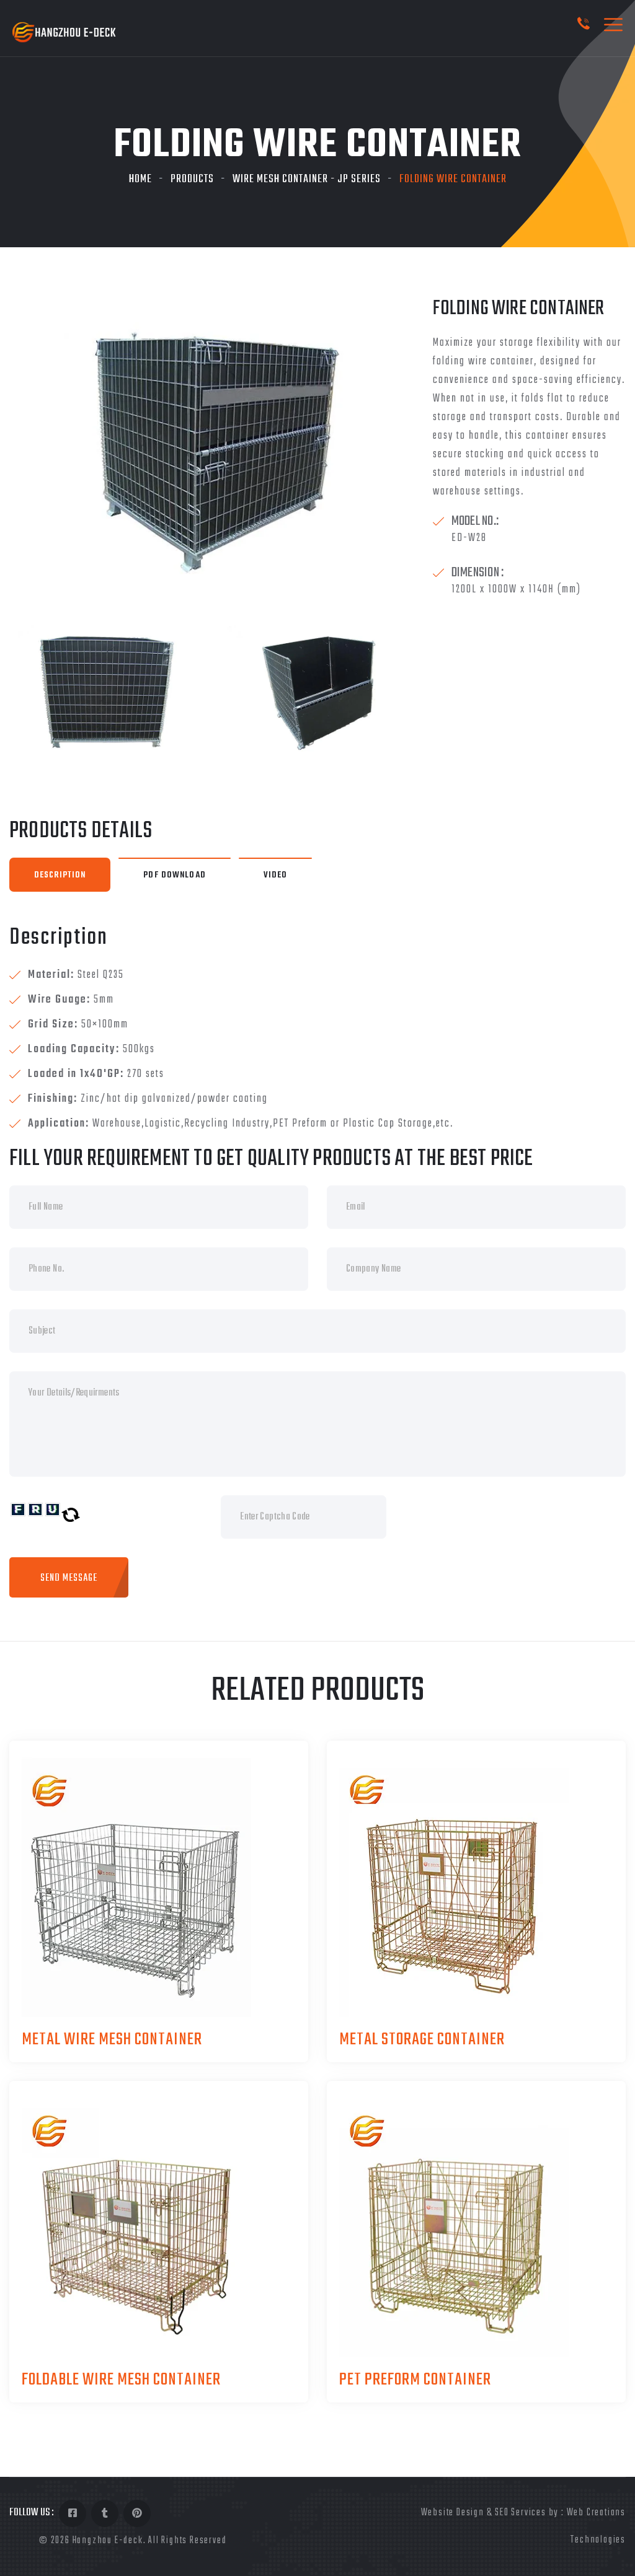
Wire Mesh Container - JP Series (307, 179)
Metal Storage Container (422, 2040)
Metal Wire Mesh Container (112, 2040)
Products (192, 179)
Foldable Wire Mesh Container (121, 2380)
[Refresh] (71, 1515)
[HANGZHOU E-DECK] (64, 33)
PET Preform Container (415, 2380)
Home (140, 179)
